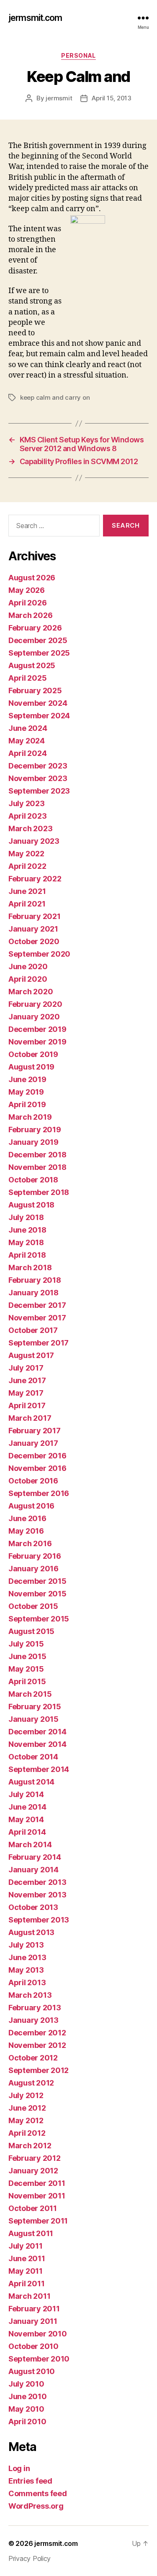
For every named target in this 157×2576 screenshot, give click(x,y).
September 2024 (39, 716)
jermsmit (59, 98)
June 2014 (27, 1807)
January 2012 (33, 2171)
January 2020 (34, 1017)
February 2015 (35, 1707)
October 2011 (33, 2208)
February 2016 (35, 1556)
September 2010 (39, 2359)
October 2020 (34, 941)
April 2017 (27, 1405)
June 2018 (27, 1230)
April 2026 (27, 603)
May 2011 (26, 2271)
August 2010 (32, 2371)
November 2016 (37, 1468)
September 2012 (39, 2070)
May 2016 (26, 1531)
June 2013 (27, 1957)
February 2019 (35, 1130)
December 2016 (37, 1456)
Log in (19, 2468)
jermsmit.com (35, 18)
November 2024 (38, 703)
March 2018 (30, 1268)
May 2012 (26, 2120)
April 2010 (27, 2422)
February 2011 (34, 2309)
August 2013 (31, 1932)
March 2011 (29, 2296)
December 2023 (38, 766)
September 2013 (39, 1920)
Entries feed (30, 2481)
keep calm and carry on (55, 397)
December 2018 (37, 1155)
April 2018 (27, 1255)
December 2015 (37, 1581)
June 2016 (27, 1518)
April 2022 (27, 866)
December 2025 (38, 640)
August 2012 (31, 2083)
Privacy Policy (30, 2558)
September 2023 (39, 791)
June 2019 (27, 1079)
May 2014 (26, 1819)
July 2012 (26, 2095)
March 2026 (30, 615)
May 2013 (26, 1970)
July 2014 (26, 1794)
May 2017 (26, 1393)
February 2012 (35, 2158)
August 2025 (32, 665)
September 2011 (38, 2221)
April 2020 (28, 979)
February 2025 (35, 691)
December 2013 (37, 1882)
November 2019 (37, 1042)
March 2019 (30, 1117)
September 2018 (39, 1192)
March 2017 (30, 1418)
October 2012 (33, 2058)
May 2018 (26, 1242)
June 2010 (28, 2396)
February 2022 (35, 879)
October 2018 (33, 1180)
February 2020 (35, 1004)
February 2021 (35, 916)
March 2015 (30, 1694)
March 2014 (30, 1845)
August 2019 (31, 1067)
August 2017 (31, 1355)
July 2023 (27, 803)
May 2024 (27, 741)
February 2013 (35, 2008)
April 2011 (26, 2284)
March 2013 (30, 1995)
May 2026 (27, 590)
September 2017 (39, 1343)
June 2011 (27, 2258)
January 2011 (33, 2321)
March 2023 (30, 828)
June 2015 (27, 1656)
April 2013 (27, 1982)
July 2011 (26, 2246)
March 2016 (30, 1543)
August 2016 (31, 1506)
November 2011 (37, 2196)
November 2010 (38, 2334)
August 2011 (31, 2233)
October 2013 (33, 1907)
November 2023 (38, 778)
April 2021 (27, 904)
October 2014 (33, 1757)
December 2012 (37, 2033)
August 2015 (31, 1631)
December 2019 (37, 1029)
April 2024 (27, 753)
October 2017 (33, 1330)
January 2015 (33, 1719)
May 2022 (26, 854)
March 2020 (31, 992)
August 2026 (32, 578)
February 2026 (35, 628)
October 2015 (33, 1606)
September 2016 (39, 1493)
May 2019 (26, 1092)
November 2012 (37, 2045)
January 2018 (33, 1293)
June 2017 (27, 1380)
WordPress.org (36, 2506)
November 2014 (37, 1744)
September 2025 (39, 653)
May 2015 (26, 1669)
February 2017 (35, 1431)
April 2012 (27, 2133)
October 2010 (33, 2346)
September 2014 (39, 1769)
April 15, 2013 (111, 98)
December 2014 (37, 1732)
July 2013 (26, 1945)
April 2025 (27, 678)
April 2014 (27, 1832)
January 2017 (33, 1443)
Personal (78, 55)
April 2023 (27, 816)
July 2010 (26, 2384)
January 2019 (33, 1142)
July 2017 (26, 1368)
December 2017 (37, 1305)
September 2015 (39, 1619)
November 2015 (37, 1594)
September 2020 (39, 954)
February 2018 (35, 1280)
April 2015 (27, 1681)
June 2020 (28, 966)
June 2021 (27, 891)
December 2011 (37, 2183)
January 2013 (33, 2020)
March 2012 (30, 2146)
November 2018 (37, 1167)
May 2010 (26, 2409)
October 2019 (33, 1054)
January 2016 (33, 1569)
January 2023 (34, 841)
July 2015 (26, 1644)
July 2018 (26, 1217)
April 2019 (27, 1104)
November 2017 (37, 1318)
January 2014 (33, 1870)
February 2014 (35, 1857)
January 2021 (33, 929)
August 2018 (31, 1205)
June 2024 (28, 728)
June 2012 (27, 2108)
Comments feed (38, 2493)
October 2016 (33, 1481)
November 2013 (37, 1895)
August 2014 (31, 1782)
